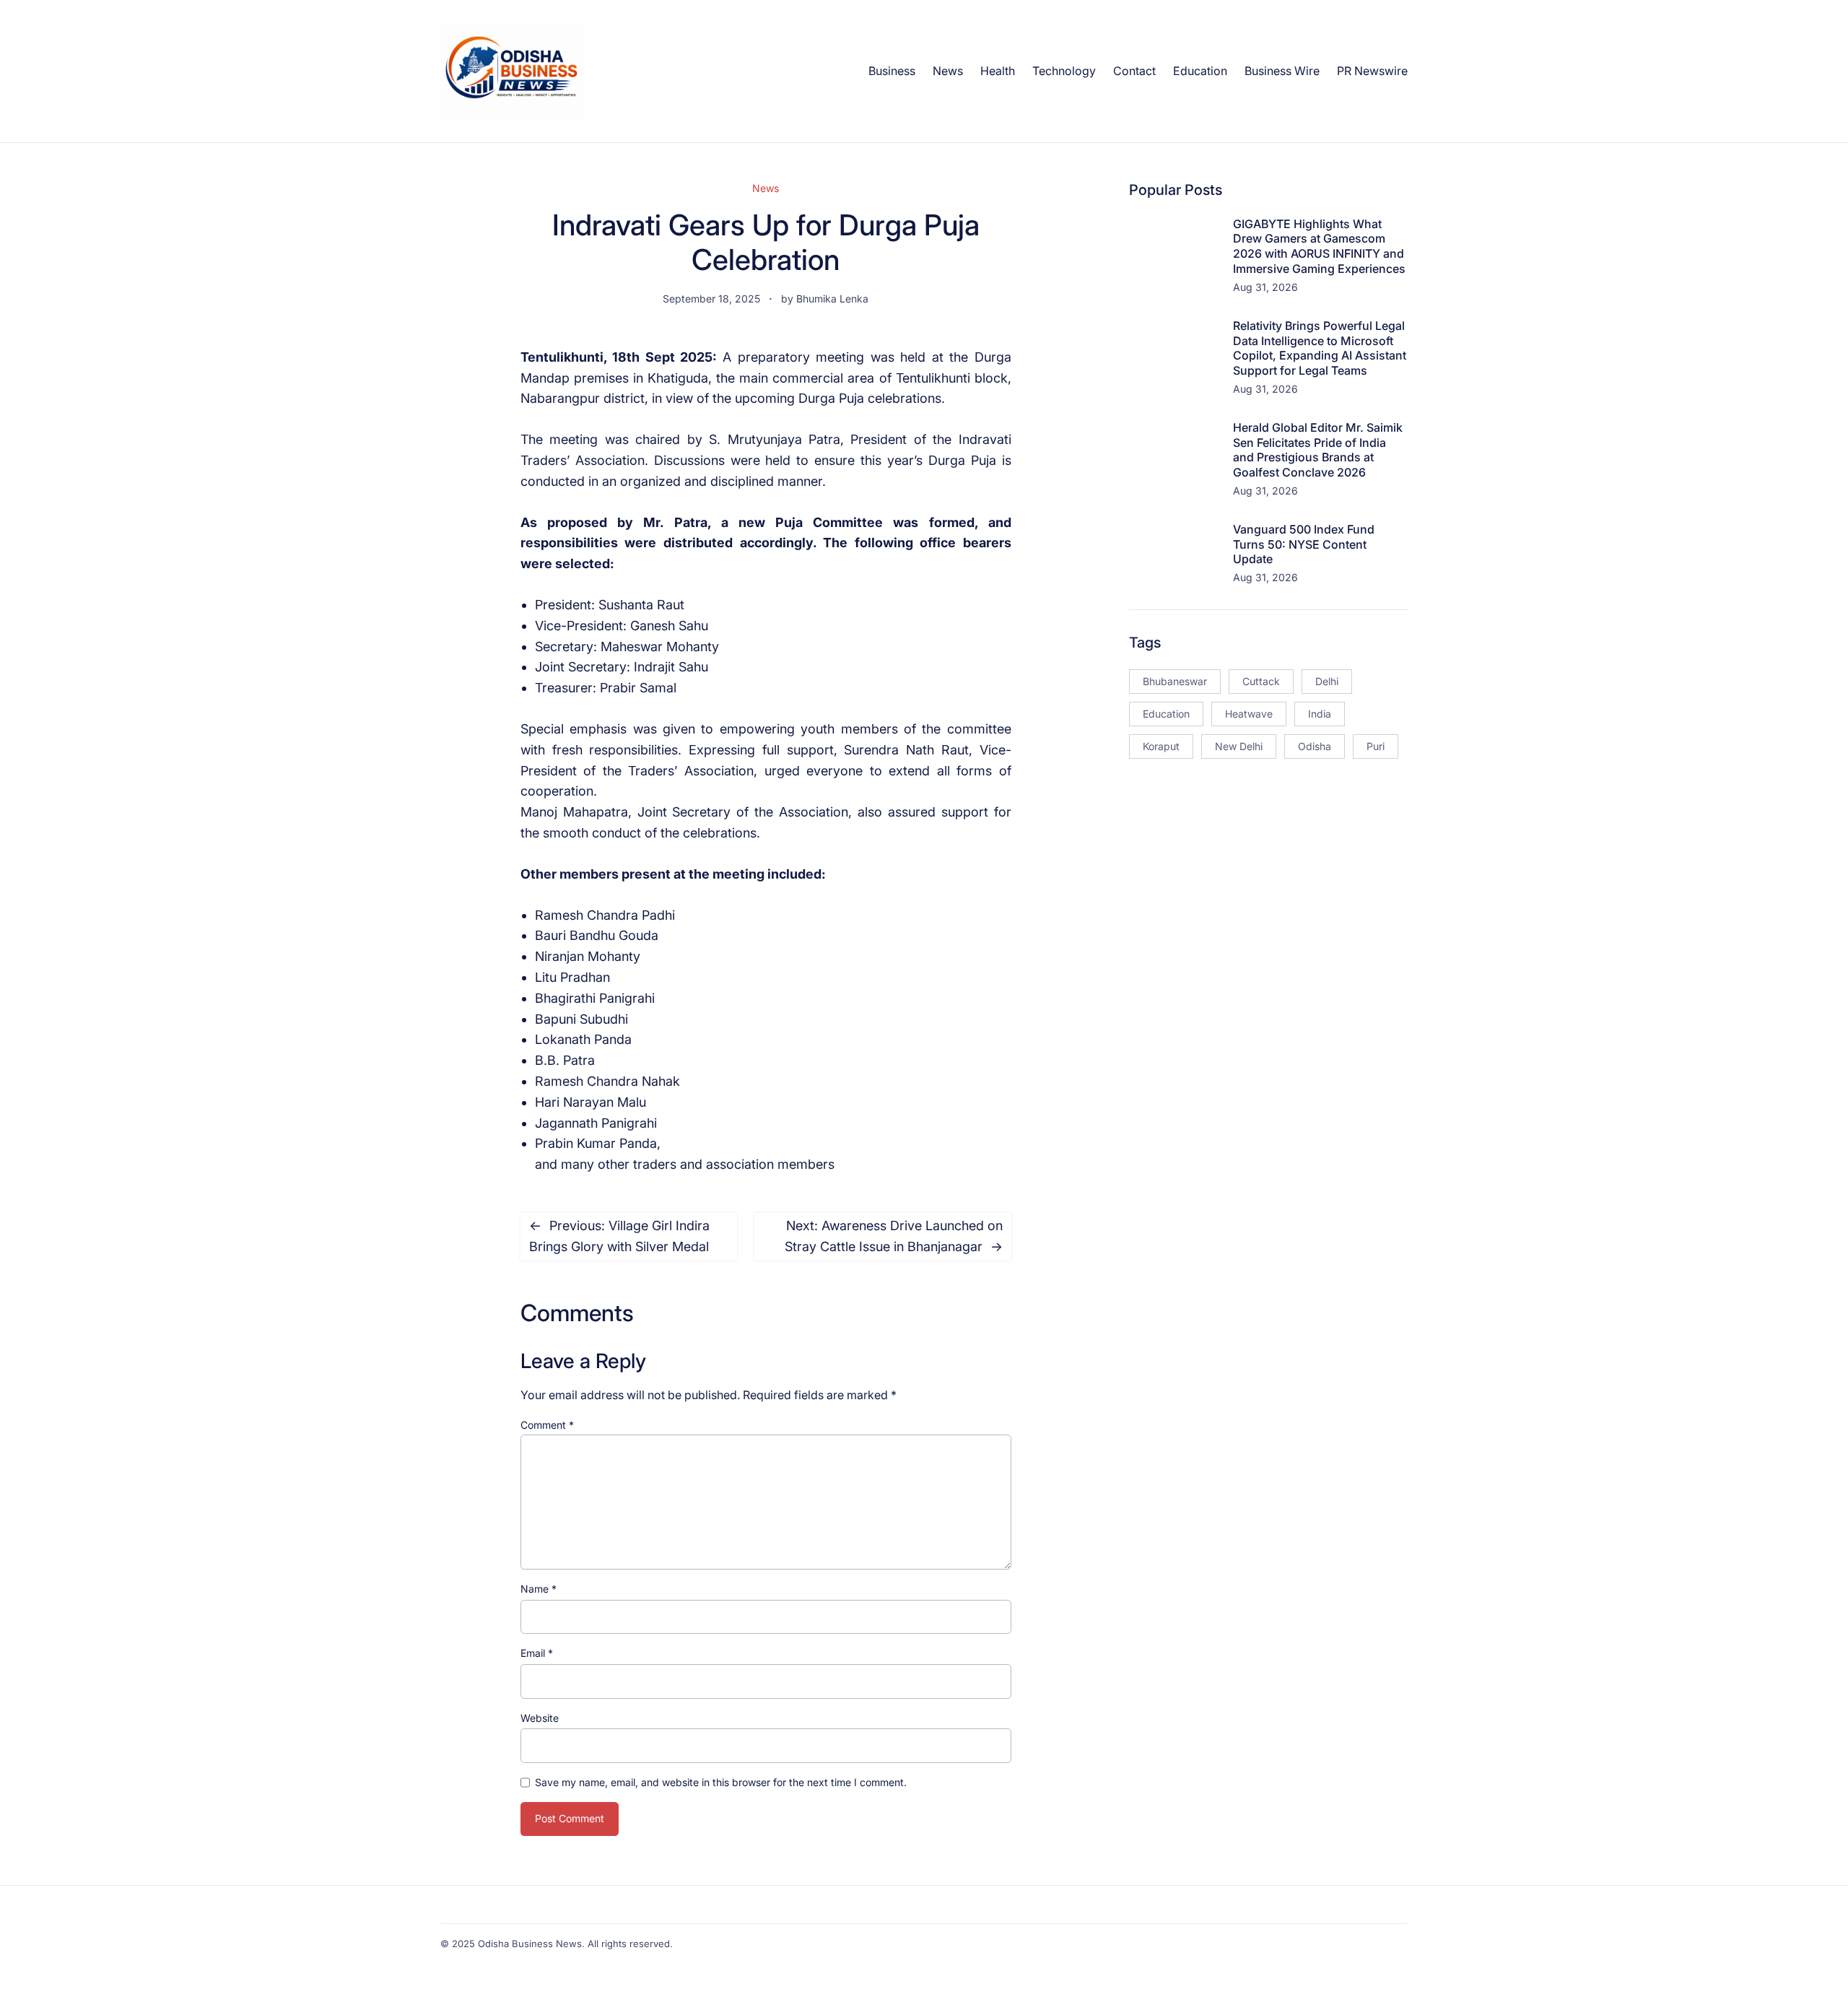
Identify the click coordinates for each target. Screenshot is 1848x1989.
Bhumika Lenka (832, 299)
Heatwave (1249, 714)
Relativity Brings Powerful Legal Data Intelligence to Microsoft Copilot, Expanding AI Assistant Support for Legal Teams (1320, 348)
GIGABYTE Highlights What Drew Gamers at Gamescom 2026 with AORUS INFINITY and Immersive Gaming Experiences (1319, 246)
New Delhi (1239, 746)
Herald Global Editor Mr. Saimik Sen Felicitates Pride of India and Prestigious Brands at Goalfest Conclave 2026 (1318, 450)
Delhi (1327, 681)
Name (539, 1589)
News (766, 188)
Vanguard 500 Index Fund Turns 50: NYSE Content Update (1304, 544)
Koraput (1161, 746)
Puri (1376, 746)
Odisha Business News (530, 1944)
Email (537, 1653)
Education (1166, 714)
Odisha (1315, 746)
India (1320, 714)
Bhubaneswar (1175, 681)
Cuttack (1261, 681)
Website (540, 1718)
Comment (547, 1425)
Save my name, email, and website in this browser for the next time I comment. (721, 1782)
